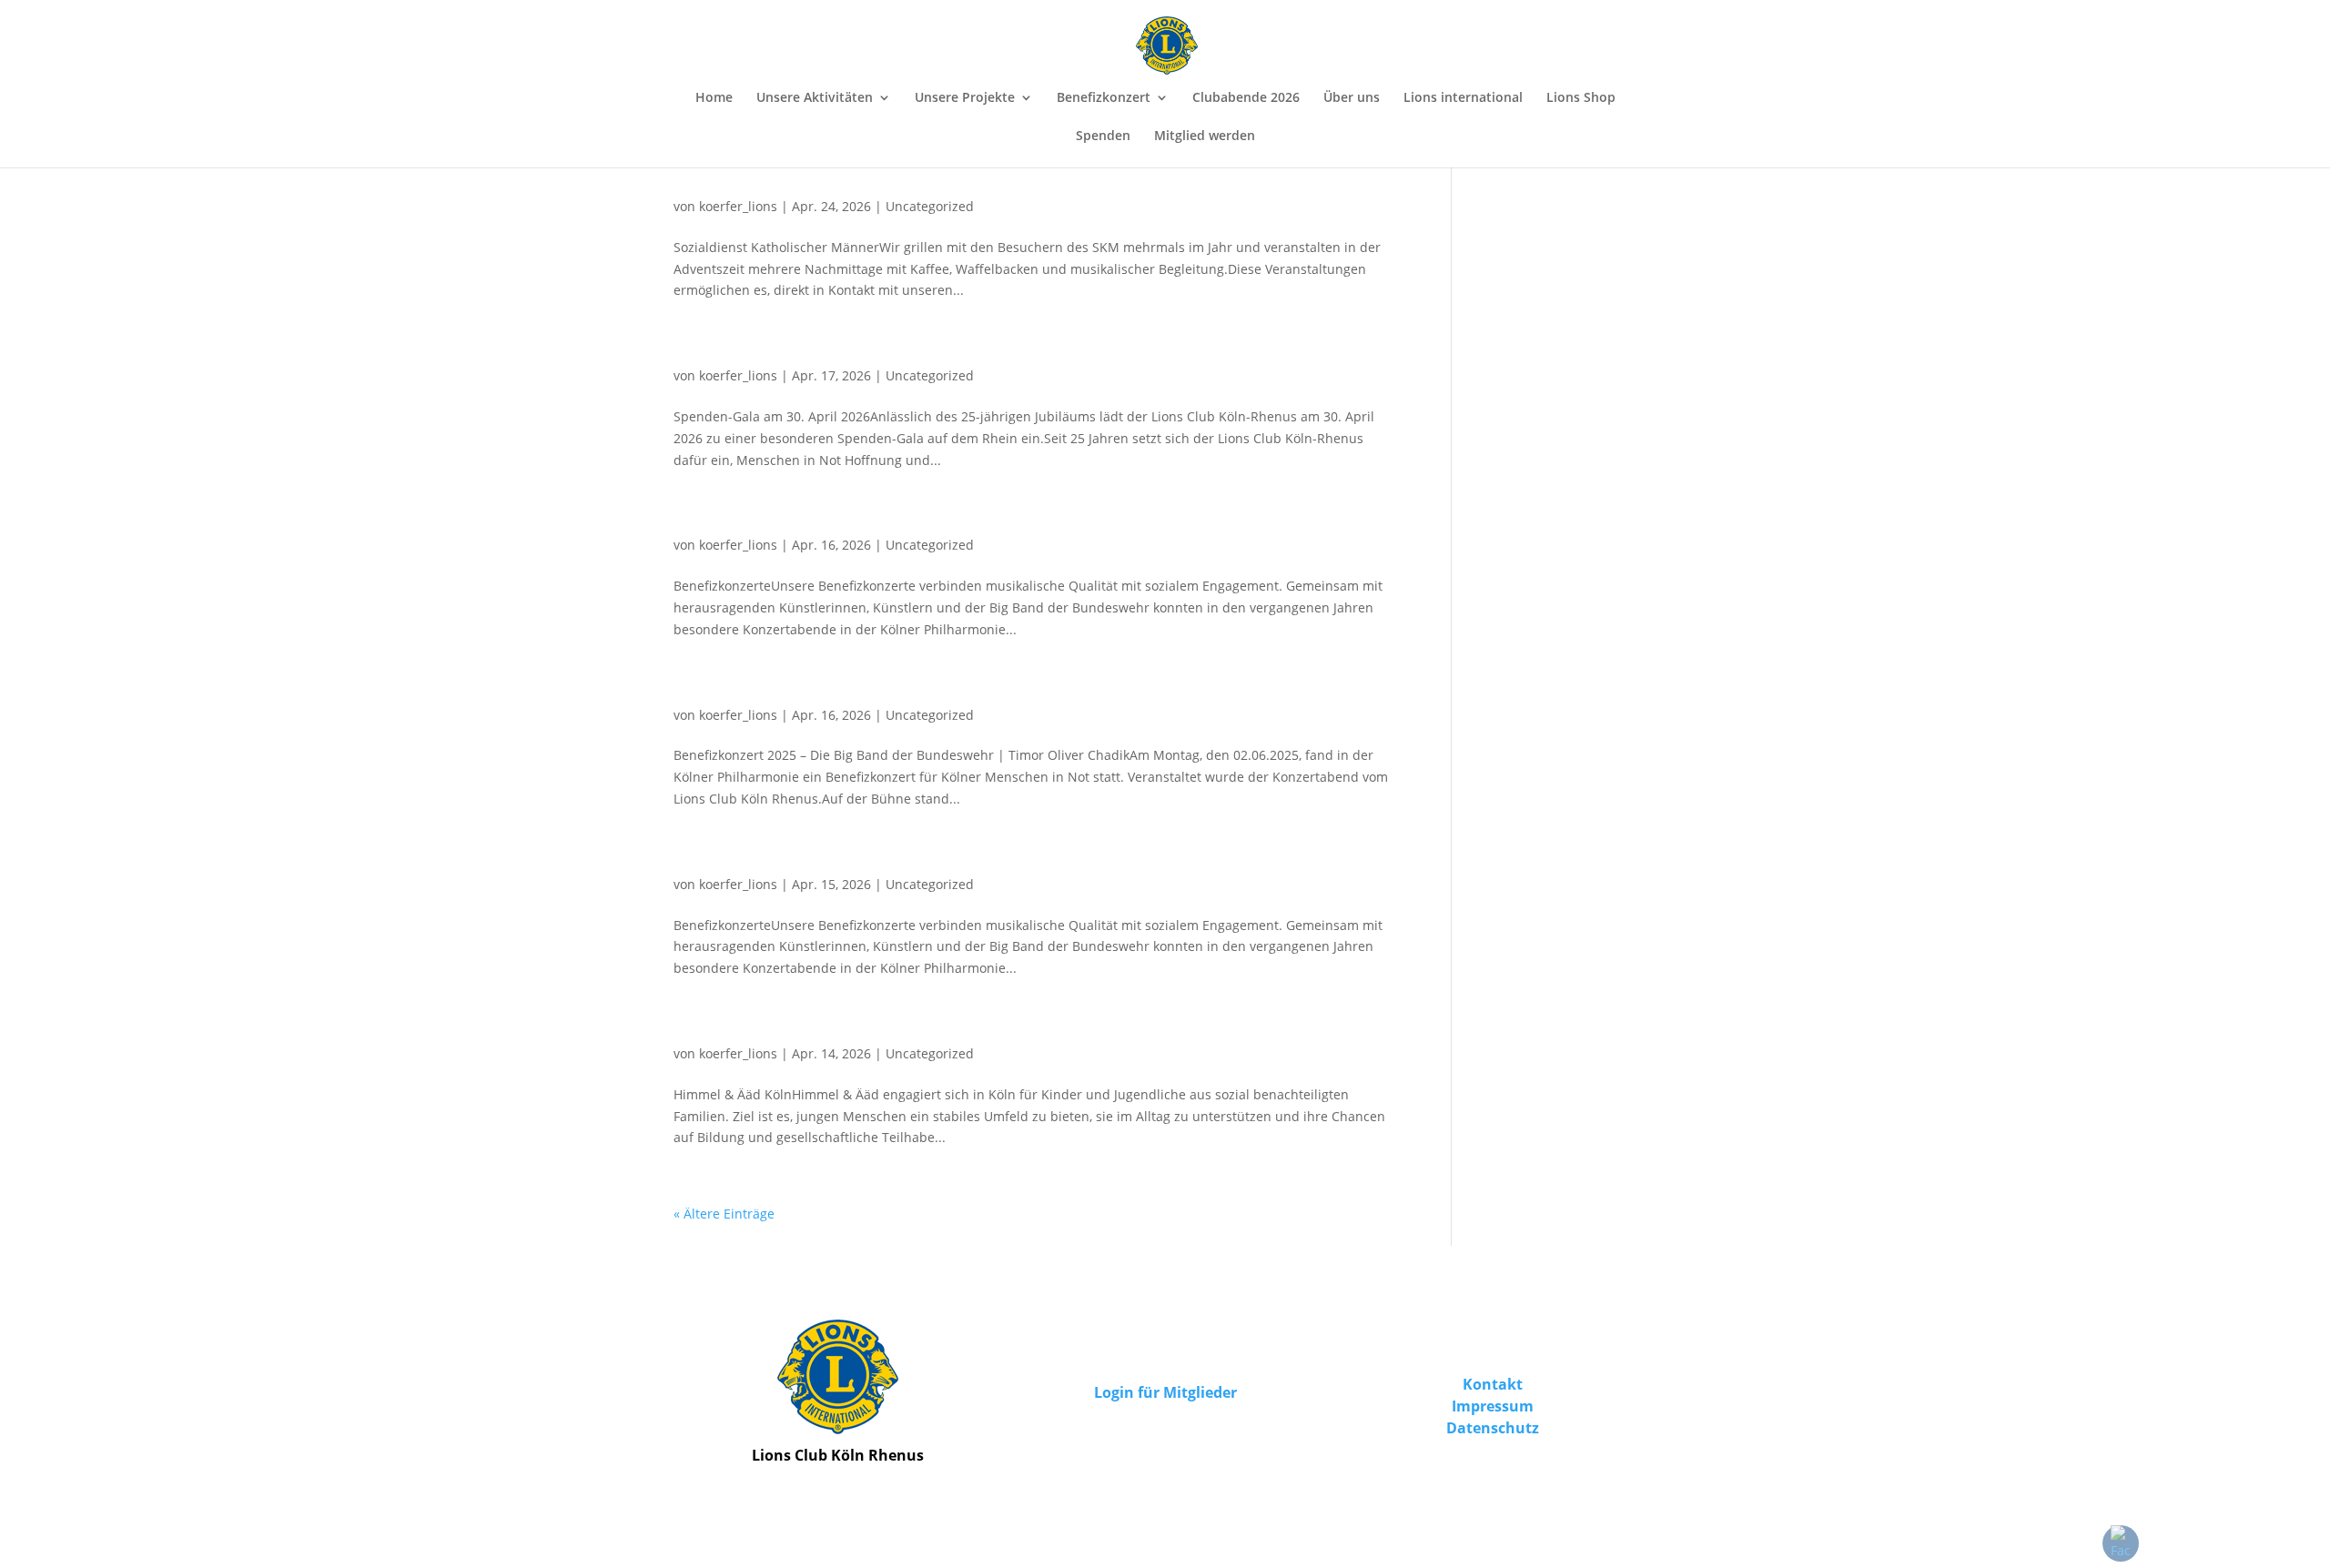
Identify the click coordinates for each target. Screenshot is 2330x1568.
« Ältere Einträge (724, 1214)
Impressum (1493, 1406)
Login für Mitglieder (1165, 1392)
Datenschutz (1493, 1428)
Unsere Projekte (965, 98)
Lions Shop (1581, 98)
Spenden (1103, 137)
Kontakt (1493, 1384)
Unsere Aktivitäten (815, 98)
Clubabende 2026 (1246, 98)
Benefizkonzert (1104, 98)
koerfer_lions (738, 206)
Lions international (1463, 98)
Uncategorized (930, 206)
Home (714, 98)
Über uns (1352, 98)
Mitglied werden (1205, 137)
